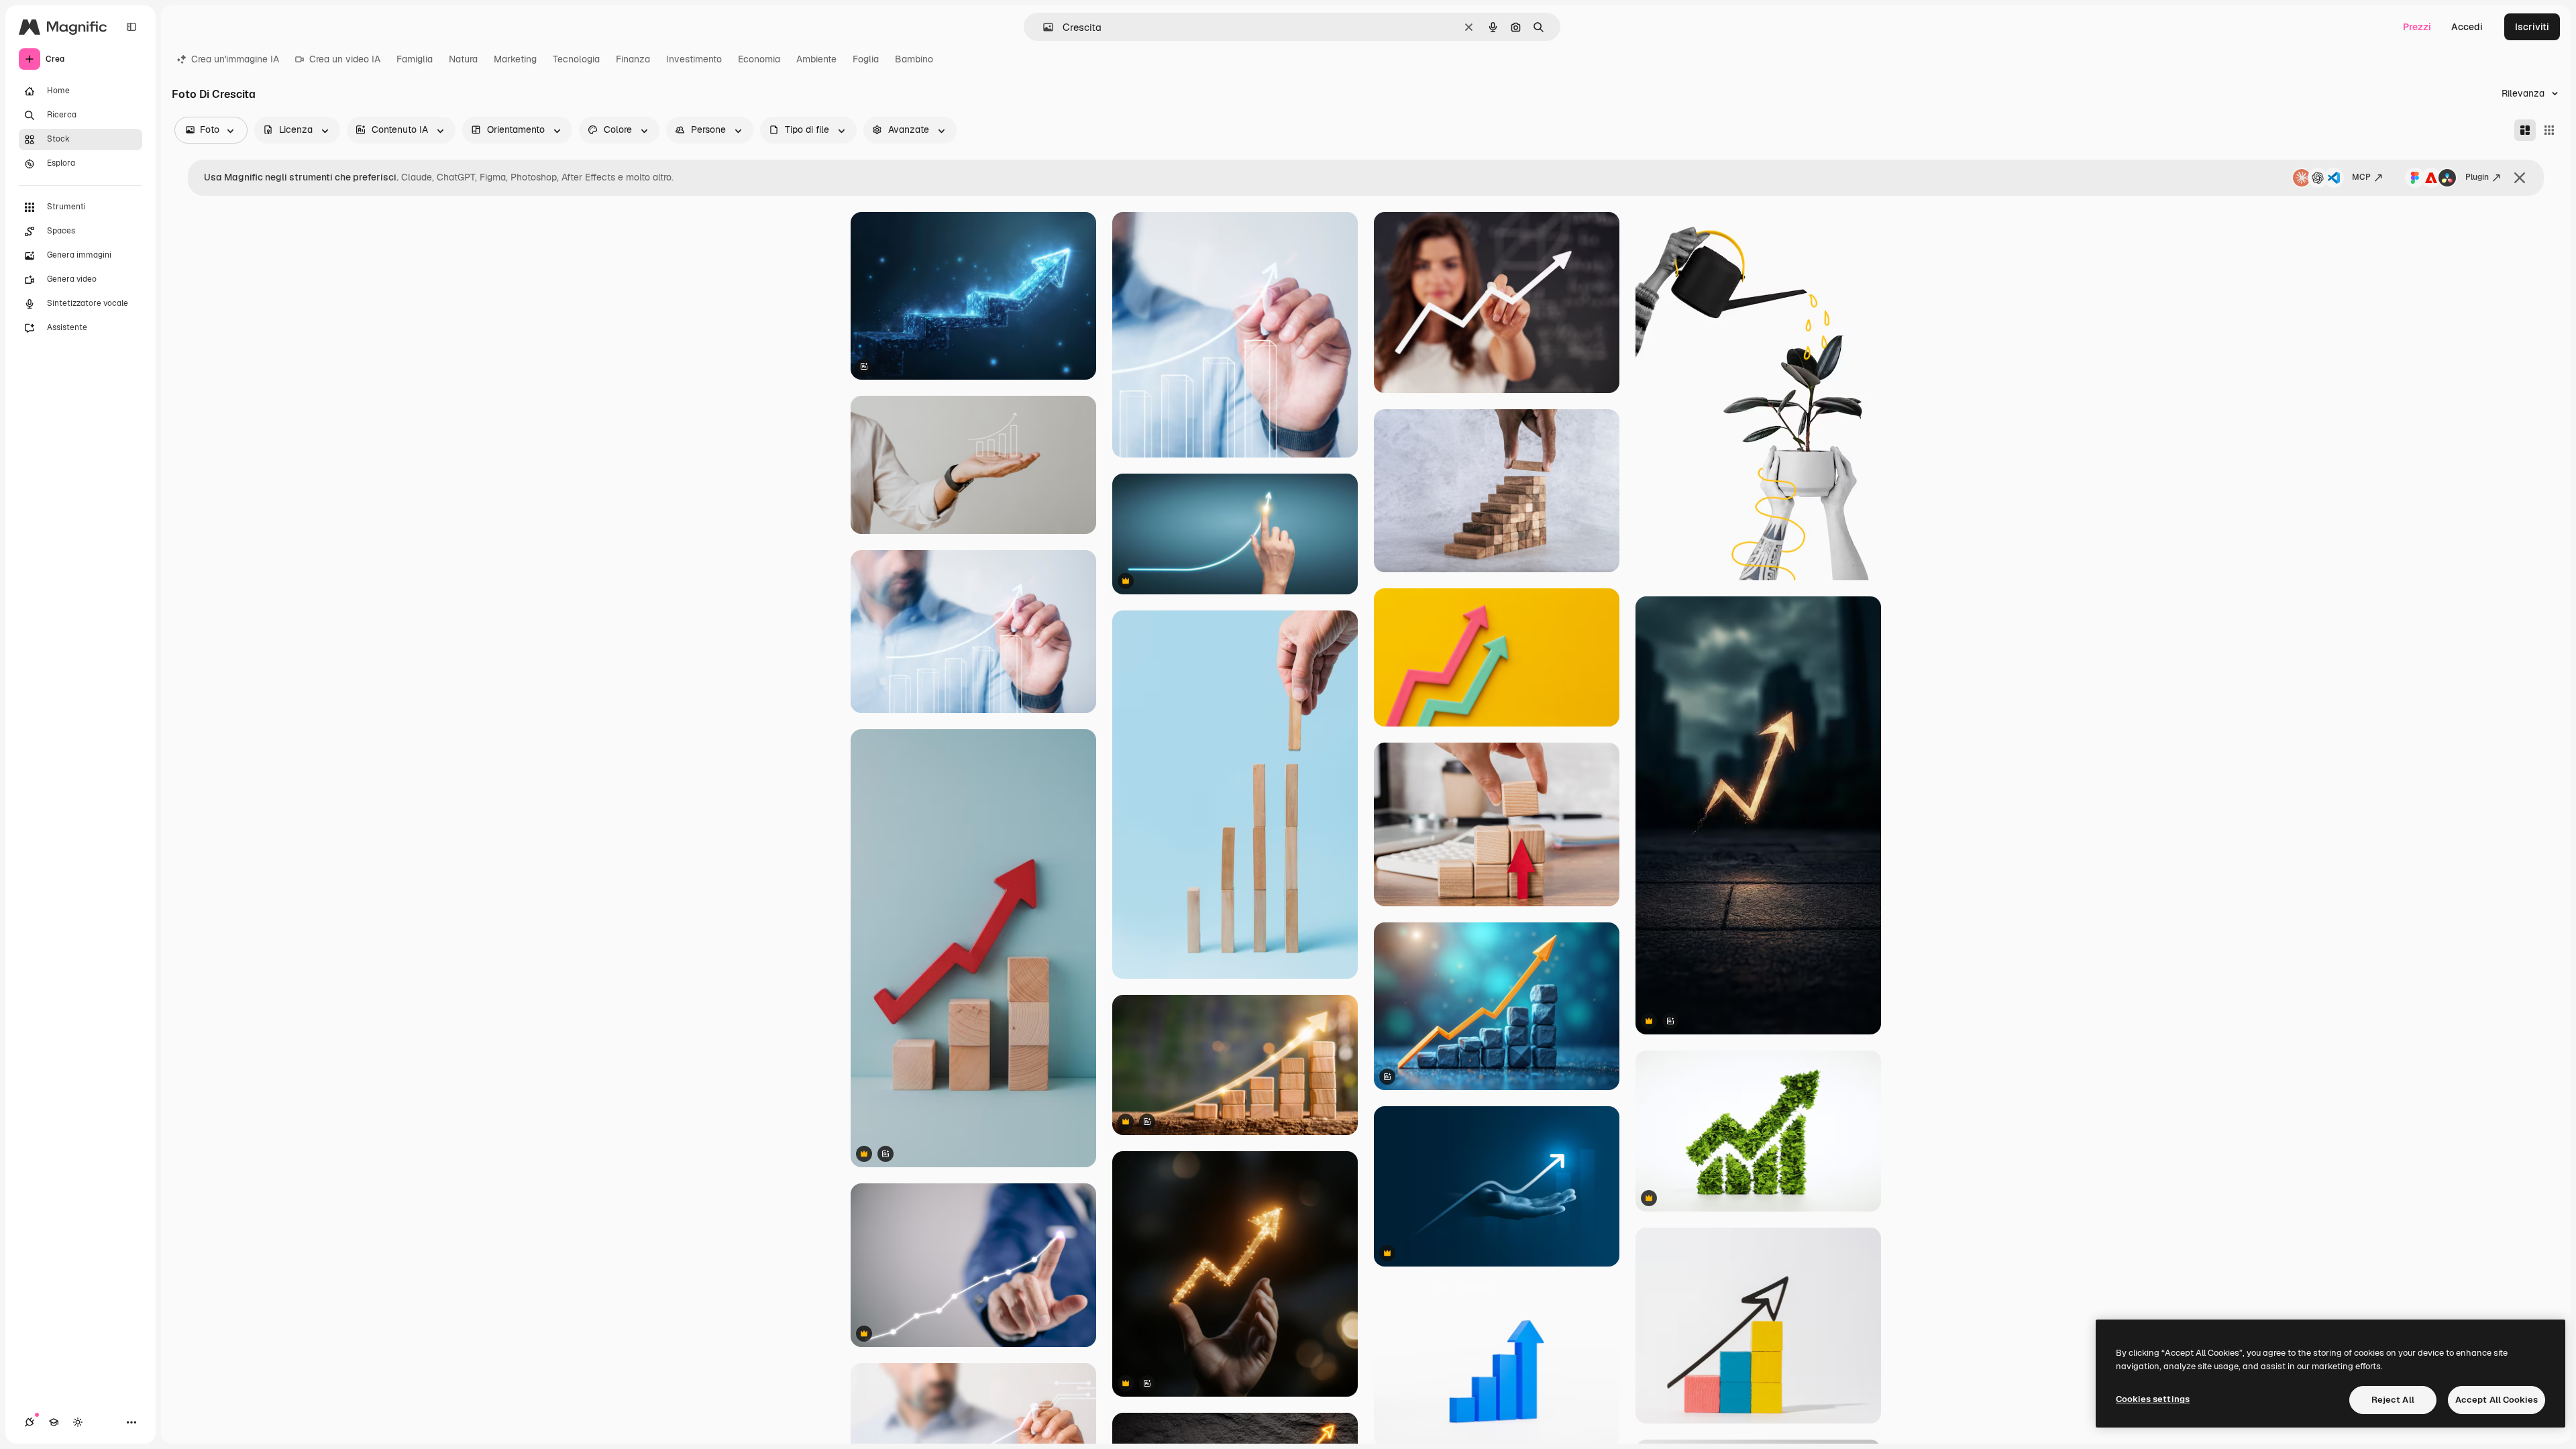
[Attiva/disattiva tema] (78, 1422)
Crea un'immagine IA (235, 59)
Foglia (866, 59)
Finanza (633, 59)
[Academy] (54, 1422)
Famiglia (415, 59)
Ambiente (816, 59)
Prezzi (2417, 27)
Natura (463, 59)
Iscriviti (2532, 27)
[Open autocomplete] (1043, 27)
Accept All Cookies (2497, 1400)
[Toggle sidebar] (131, 27)
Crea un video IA (345, 59)
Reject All (2393, 1400)
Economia (759, 59)
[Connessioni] (30, 1422)
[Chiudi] (2520, 178)
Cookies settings (2153, 1399)
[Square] (2549, 130)
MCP (2361, 177)
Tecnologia (576, 59)
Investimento (694, 59)
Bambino (914, 59)
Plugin (2477, 177)
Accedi (2467, 27)
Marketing (515, 59)
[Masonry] (2525, 130)
